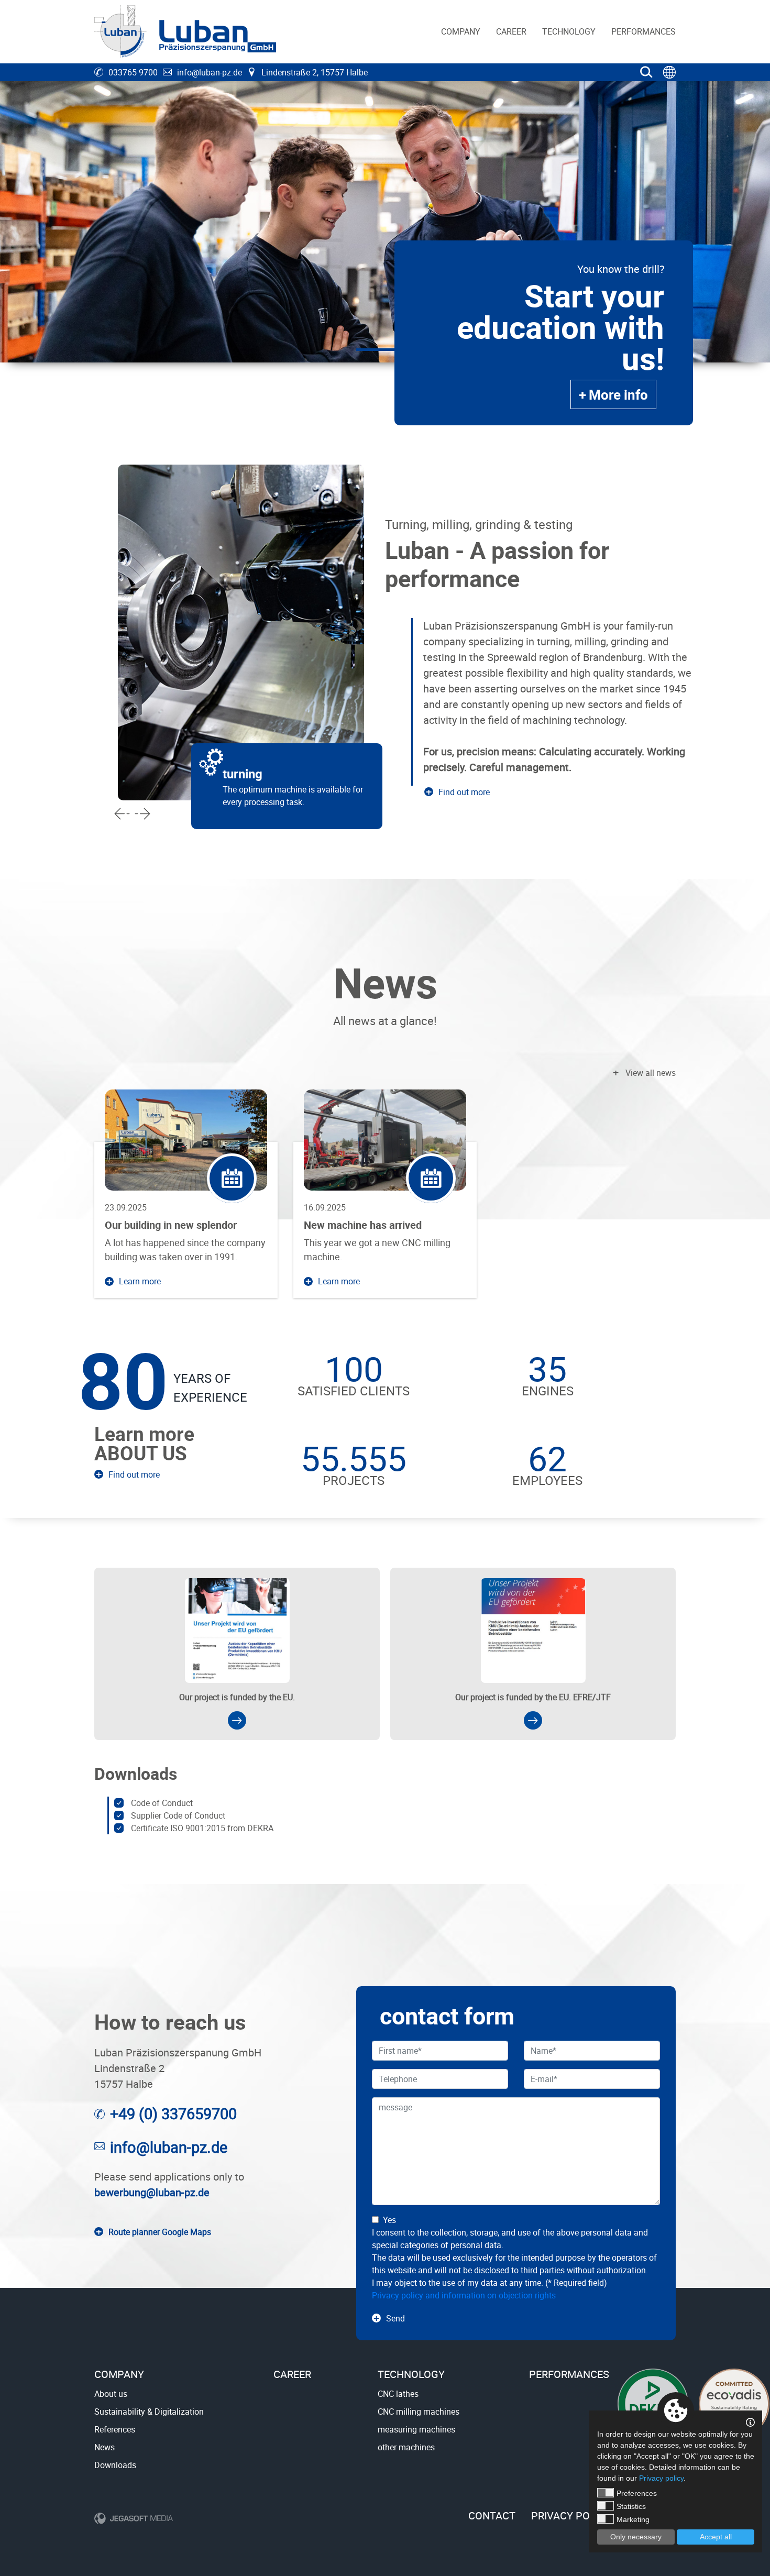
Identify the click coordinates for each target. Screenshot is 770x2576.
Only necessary (636, 2537)
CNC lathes (398, 2394)
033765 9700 (133, 72)
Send (395, 2318)
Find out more (464, 792)
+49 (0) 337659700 (173, 2113)
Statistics (631, 2506)
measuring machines (416, 2429)
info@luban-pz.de (210, 72)
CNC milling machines (419, 2412)
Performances (643, 31)
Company (461, 31)
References (115, 2429)
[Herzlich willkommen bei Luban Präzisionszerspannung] (185, 32)
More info (618, 394)
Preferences (637, 2493)
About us (111, 2394)
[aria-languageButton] (669, 72)
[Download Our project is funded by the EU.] (237, 1720)
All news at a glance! (385, 1021)
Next (142, 813)
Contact (492, 2516)
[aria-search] (646, 72)
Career (511, 31)
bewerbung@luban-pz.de (152, 2192)
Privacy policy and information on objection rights (464, 2295)
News (385, 983)
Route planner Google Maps (160, 2232)
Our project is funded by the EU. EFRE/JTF (533, 1697)
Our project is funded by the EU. (237, 1697)
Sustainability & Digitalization (149, 2412)
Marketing (633, 2519)
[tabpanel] (385, 222)
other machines (406, 2447)
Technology (569, 31)
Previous (122, 813)
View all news (651, 1073)
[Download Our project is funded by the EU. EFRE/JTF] (533, 1720)
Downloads (136, 1773)
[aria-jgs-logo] (134, 2518)
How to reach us (170, 2022)
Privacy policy (571, 2516)
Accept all (716, 2537)
